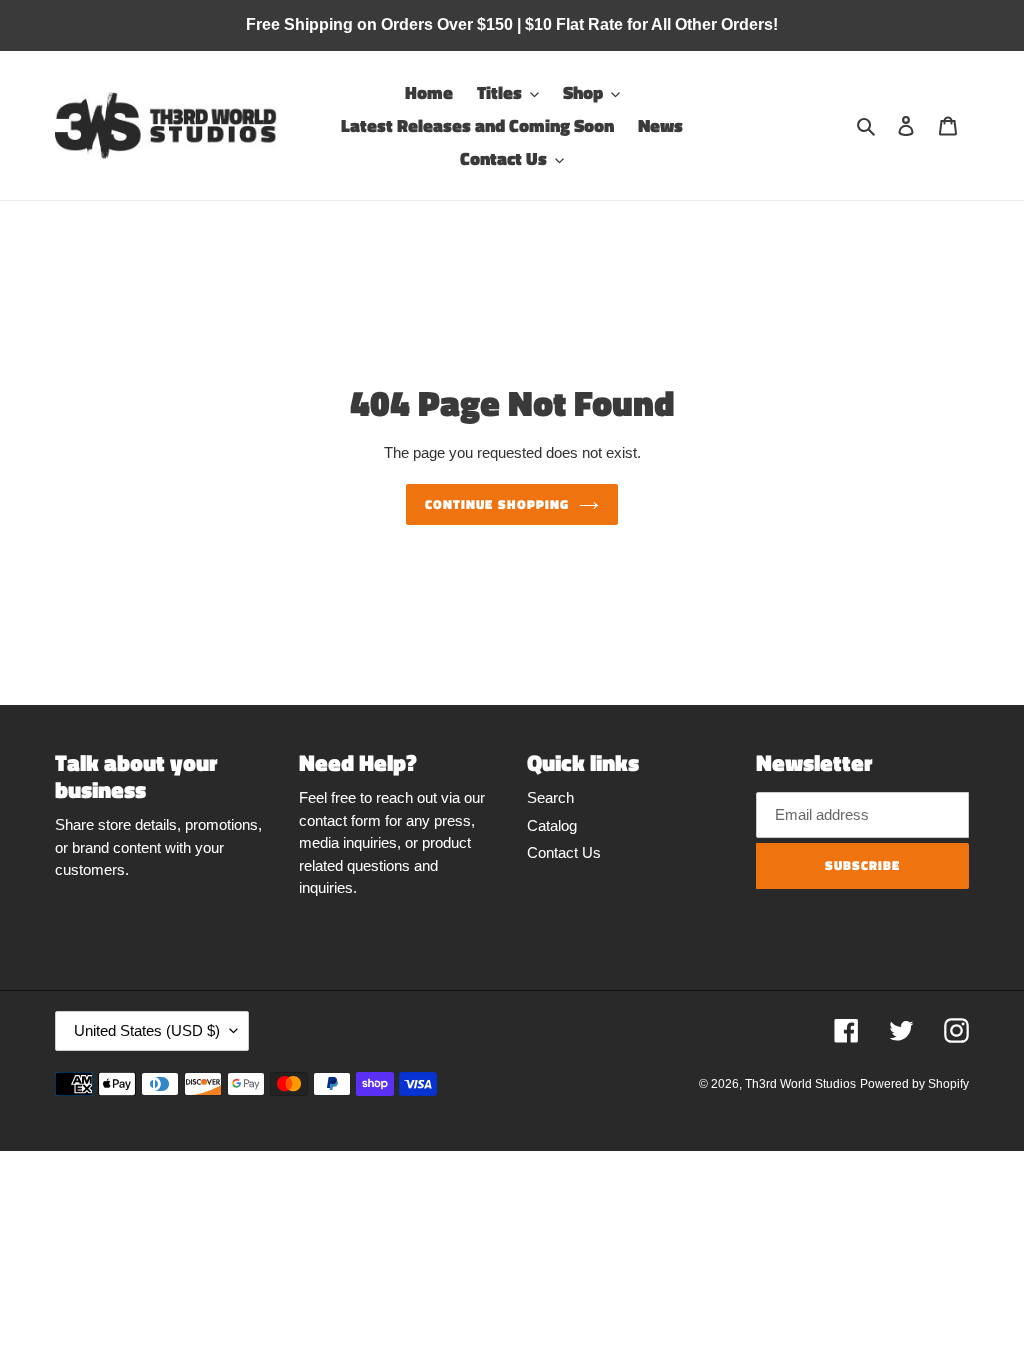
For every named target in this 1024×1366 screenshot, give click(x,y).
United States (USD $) (147, 1030)
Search (550, 797)
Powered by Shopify (914, 1084)
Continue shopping (497, 504)
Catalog (552, 825)
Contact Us (564, 852)
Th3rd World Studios (800, 1084)
